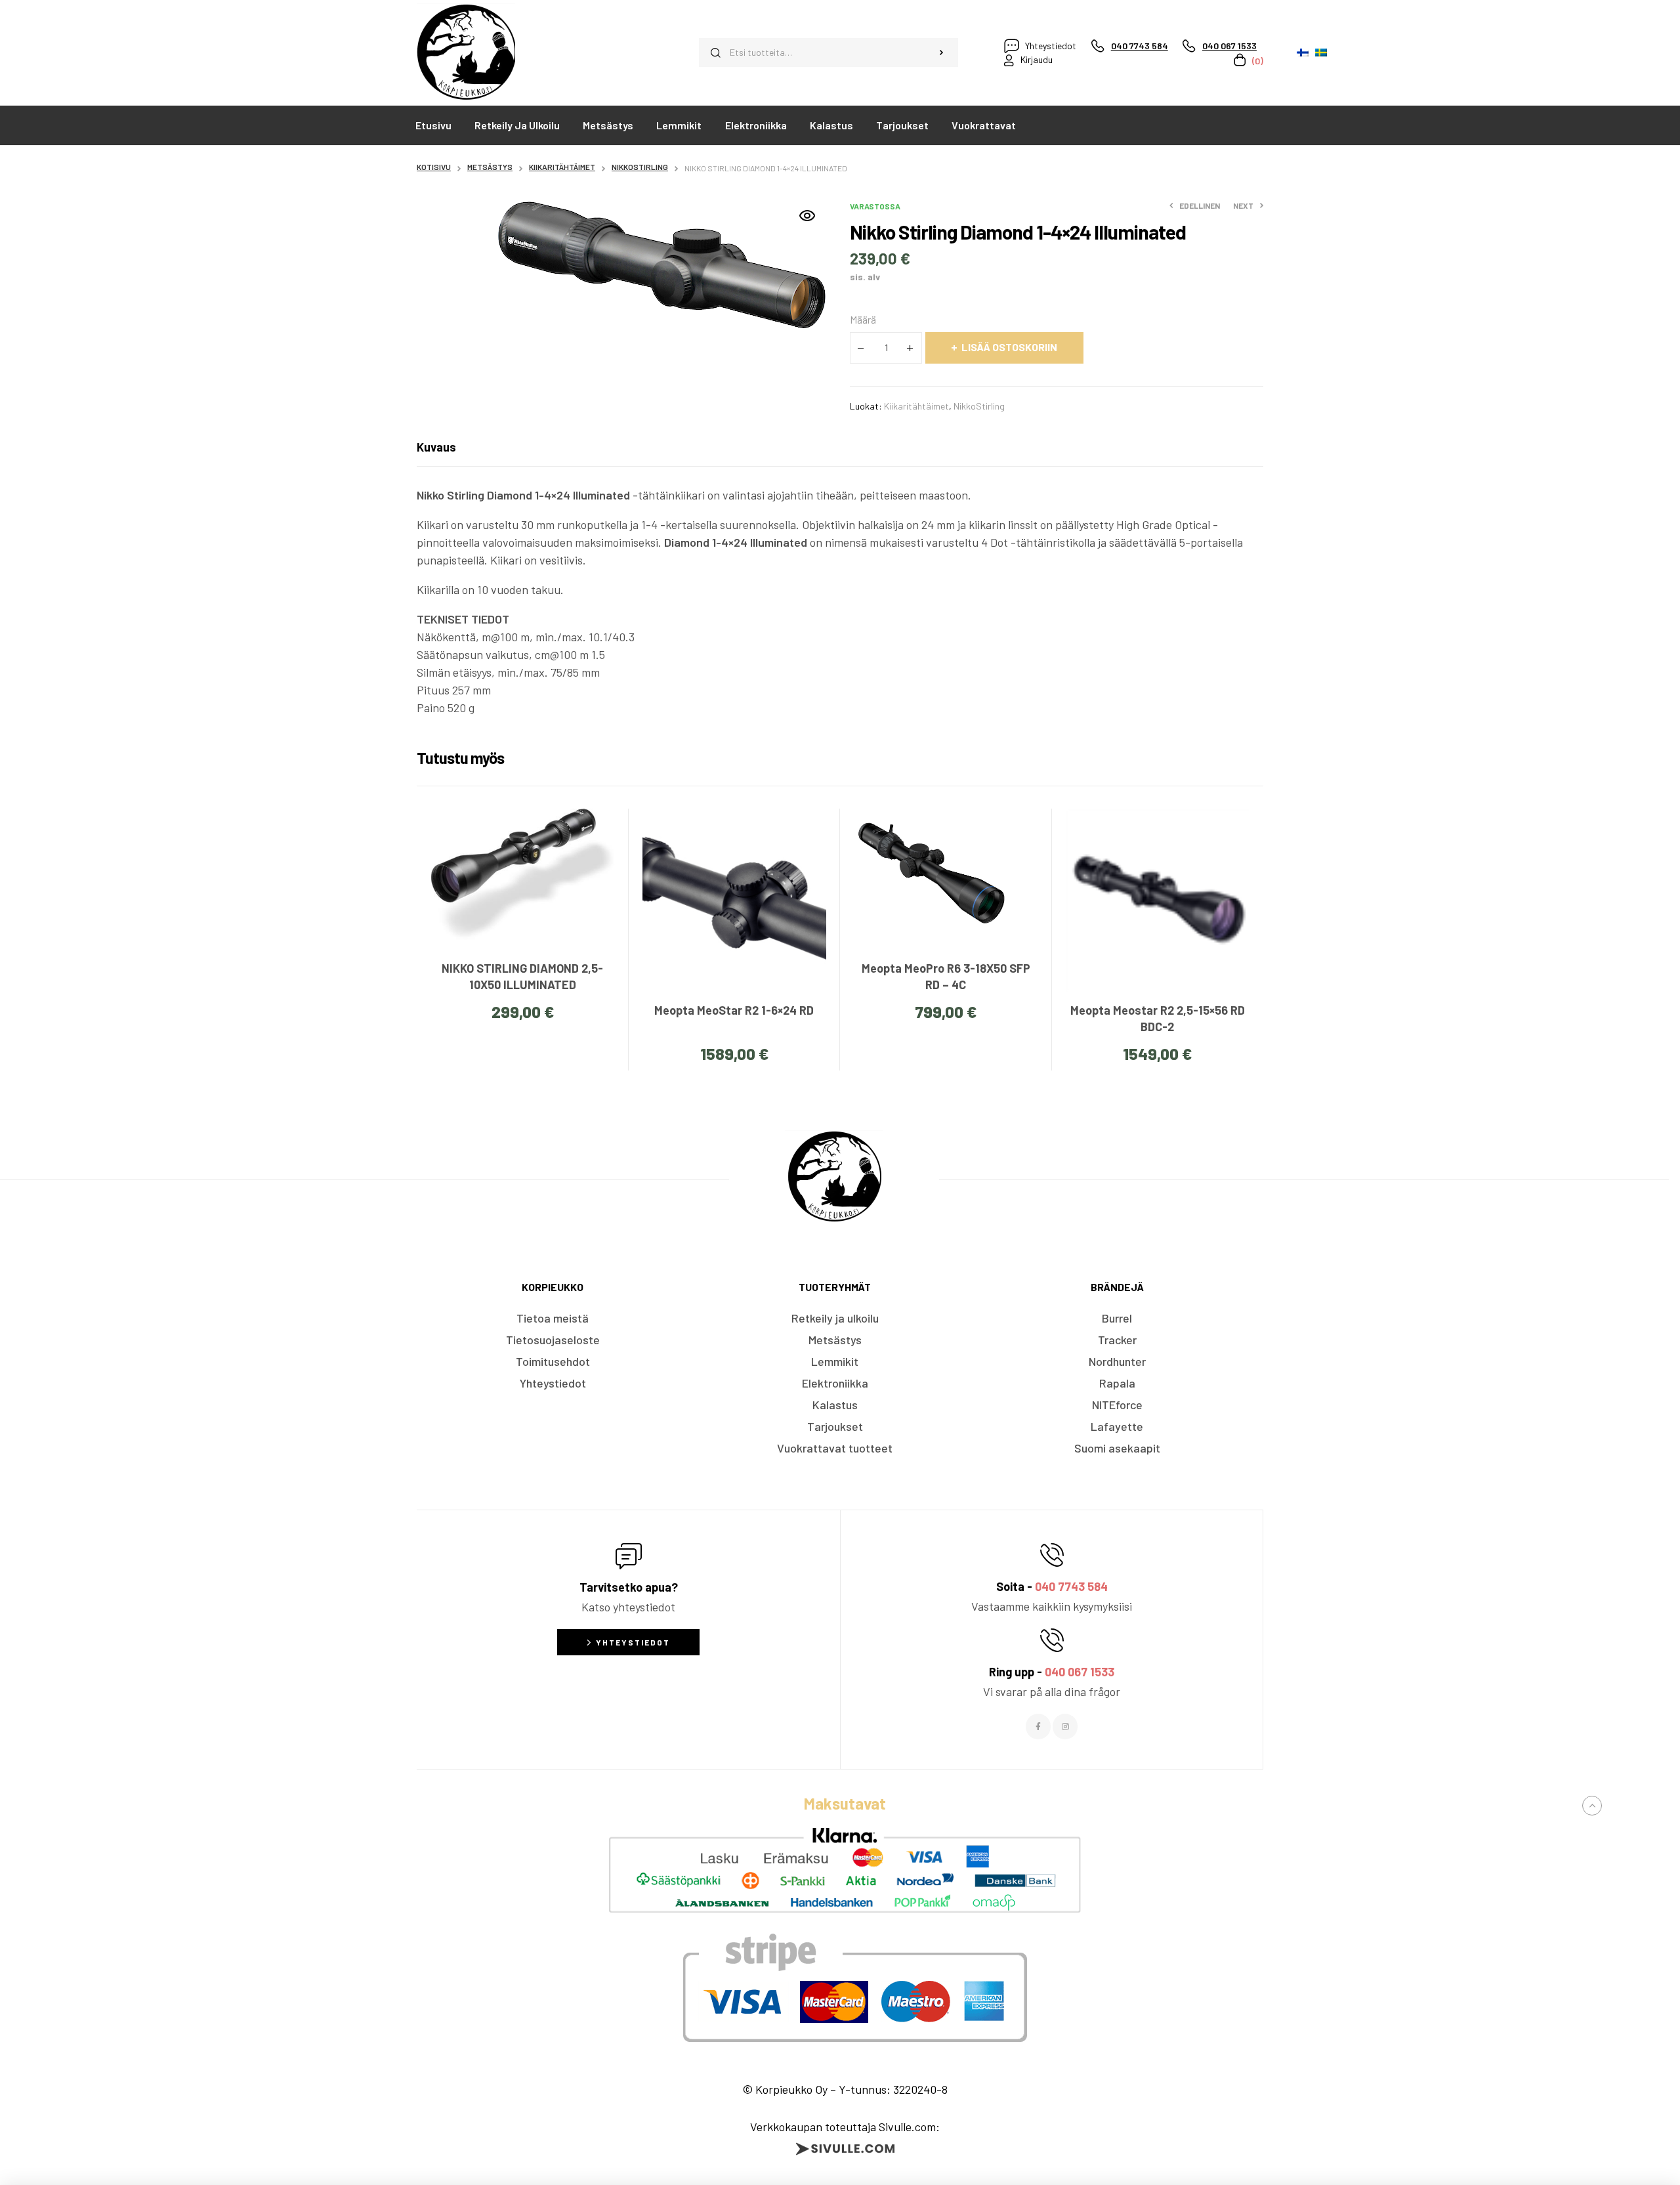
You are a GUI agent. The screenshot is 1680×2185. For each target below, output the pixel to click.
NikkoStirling (640, 167)
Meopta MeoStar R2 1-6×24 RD (734, 1010)
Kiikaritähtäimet (562, 167)
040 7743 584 (1071, 1586)
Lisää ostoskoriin (1009, 347)
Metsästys (490, 167)
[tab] (436, 447)
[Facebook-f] (1038, 1726)
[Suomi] (1303, 53)
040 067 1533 (1080, 1672)
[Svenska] (1321, 53)
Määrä (863, 319)
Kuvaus (436, 447)
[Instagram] (1065, 1726)
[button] (807, 216)
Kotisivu (434, 167)
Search (942, 53)
